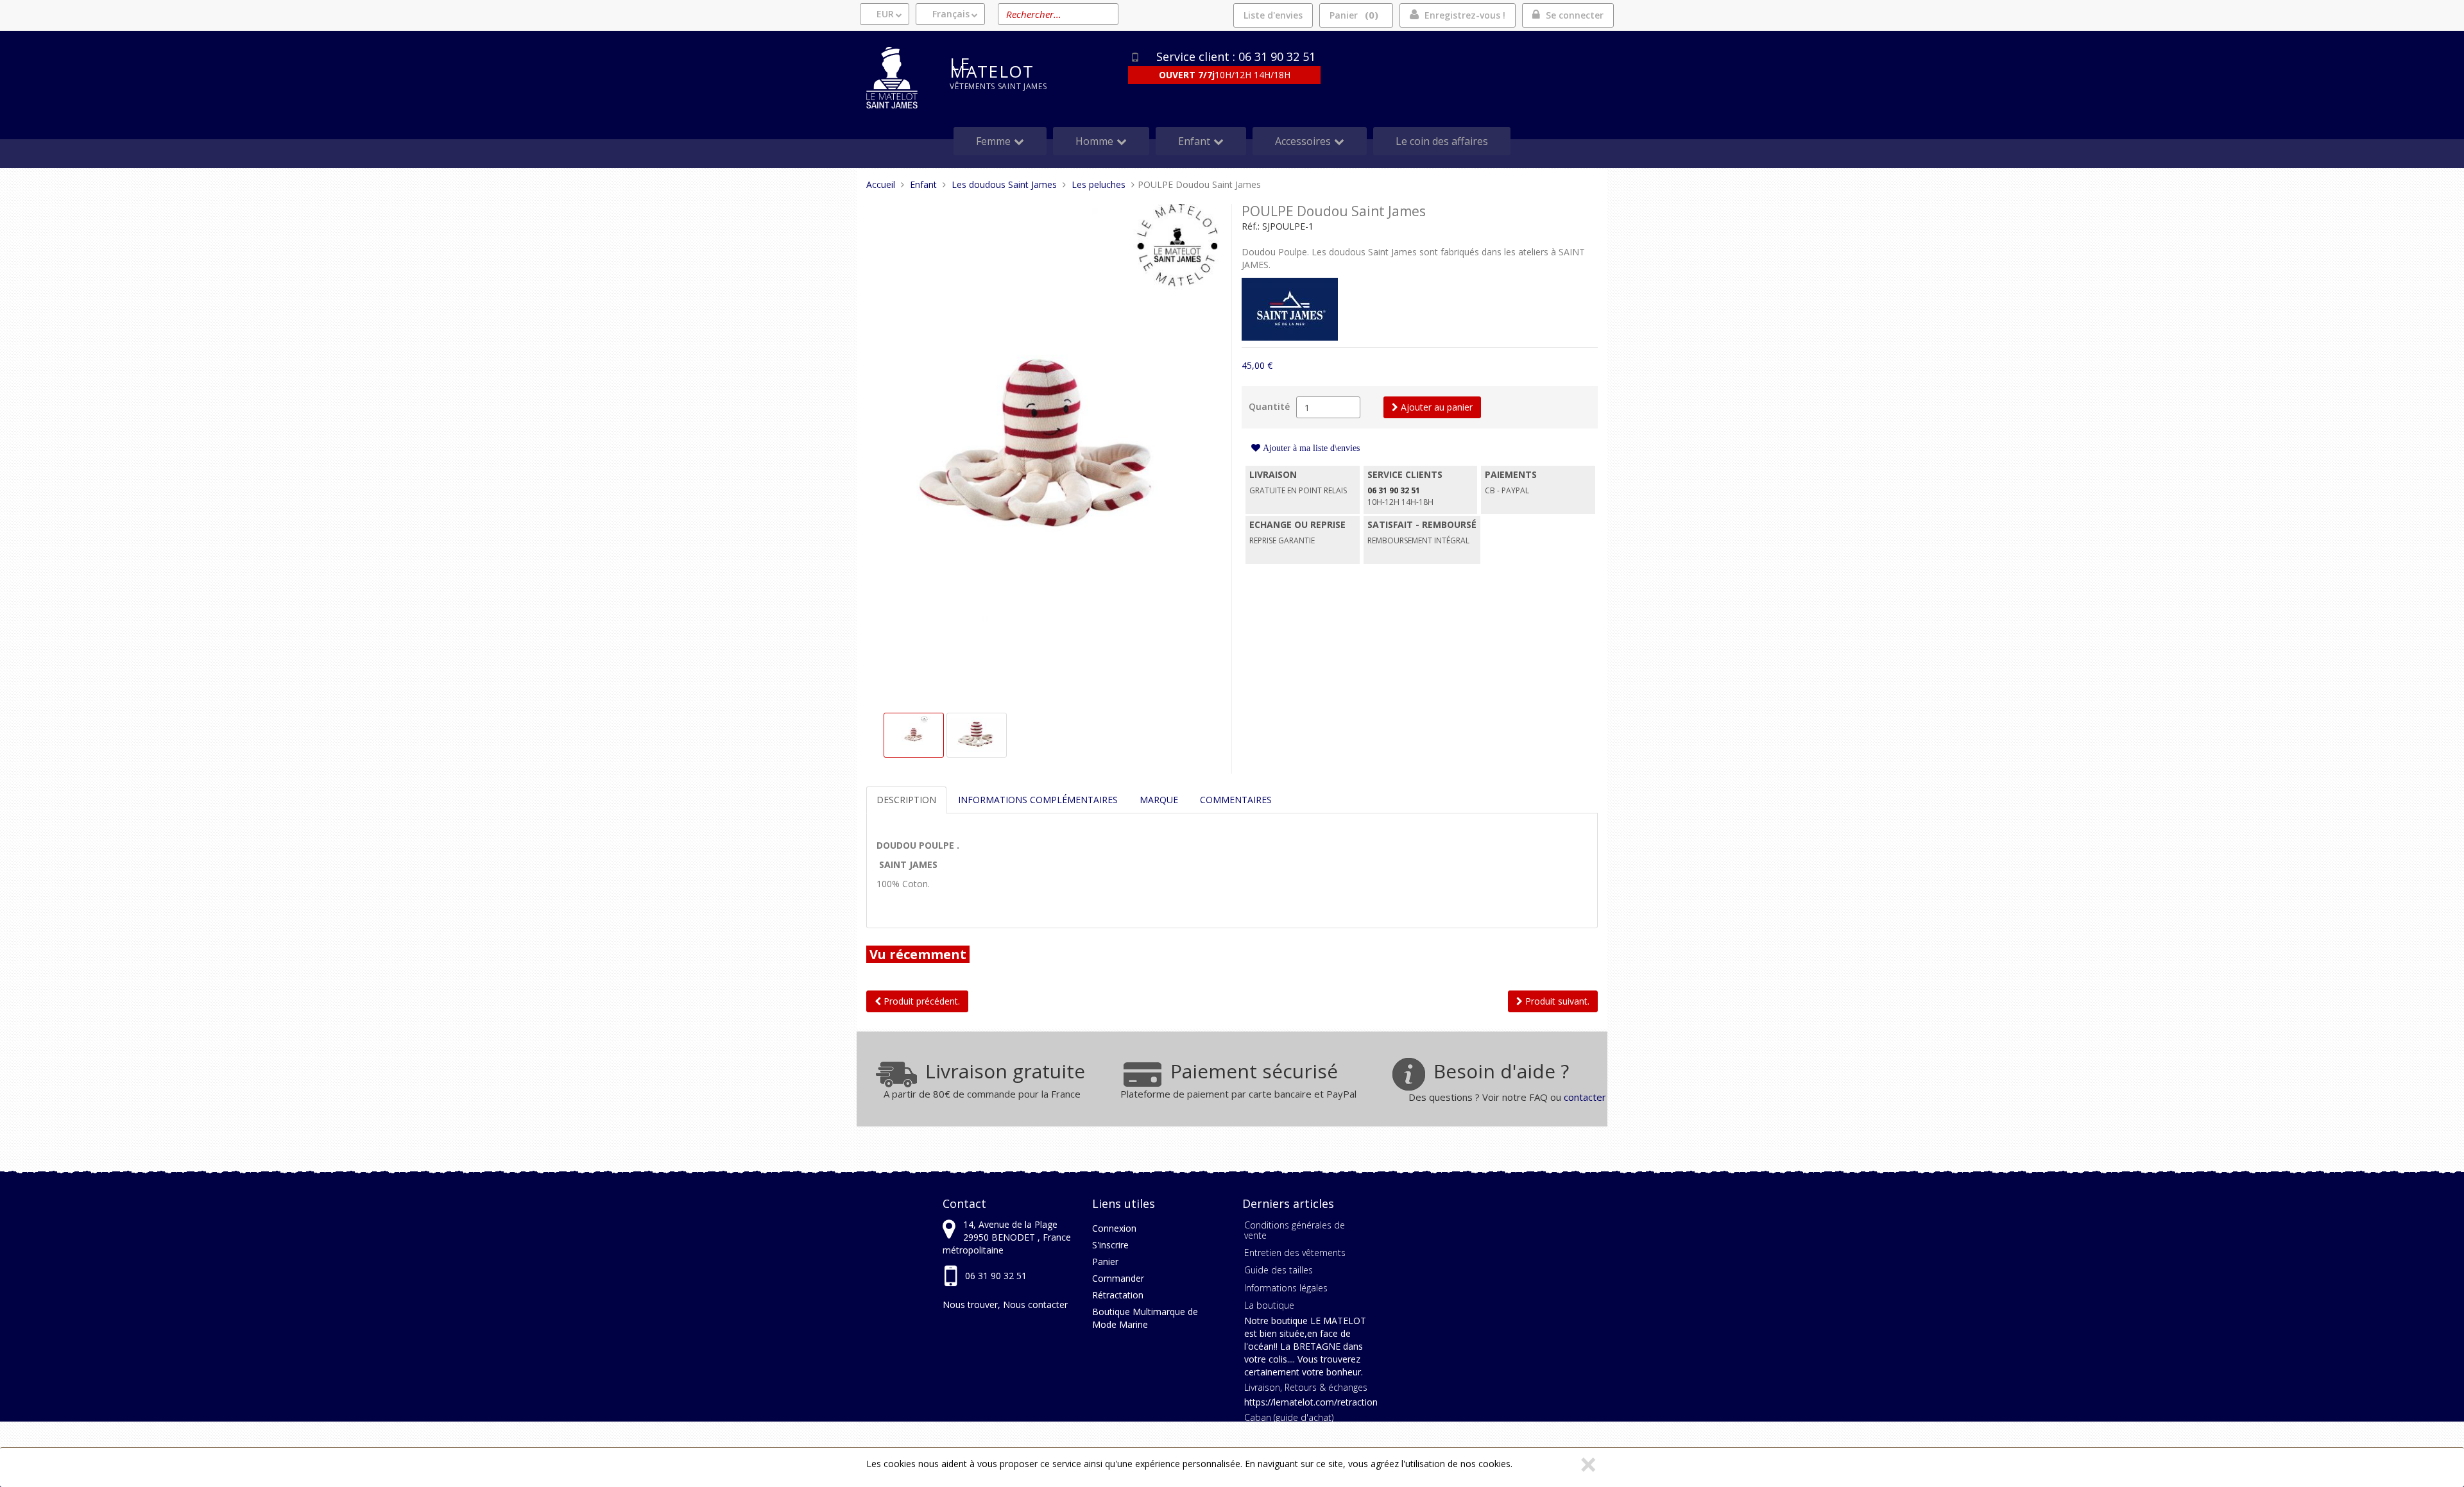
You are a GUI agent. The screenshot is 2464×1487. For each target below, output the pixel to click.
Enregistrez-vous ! (1465, 15)
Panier (1352, 15)
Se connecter (1575, 15)
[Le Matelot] (898, 78)
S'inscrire (1110, 1245)
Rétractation (1118, 1295)
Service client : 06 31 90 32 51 (1236, 56)
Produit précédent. (920, 1001)
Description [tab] (906, 800)
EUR (885, 14)
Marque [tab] (1159, 800)
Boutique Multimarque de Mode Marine (1145, 1318)
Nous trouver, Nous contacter (1005, 1304)
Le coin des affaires (1442, 141)
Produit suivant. (1556, 1001)
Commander (1118, 1278)
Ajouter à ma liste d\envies (1310, 448)
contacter (1585, 1097)
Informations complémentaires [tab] (1038, 800)
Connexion (1114, 1228)
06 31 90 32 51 (996, 1276)
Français (951, 14)
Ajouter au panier (1435, 407)
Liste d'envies (1273, 15)
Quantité (1269, 406)
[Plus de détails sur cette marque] (1290, 308)
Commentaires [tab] (1236, 800)
